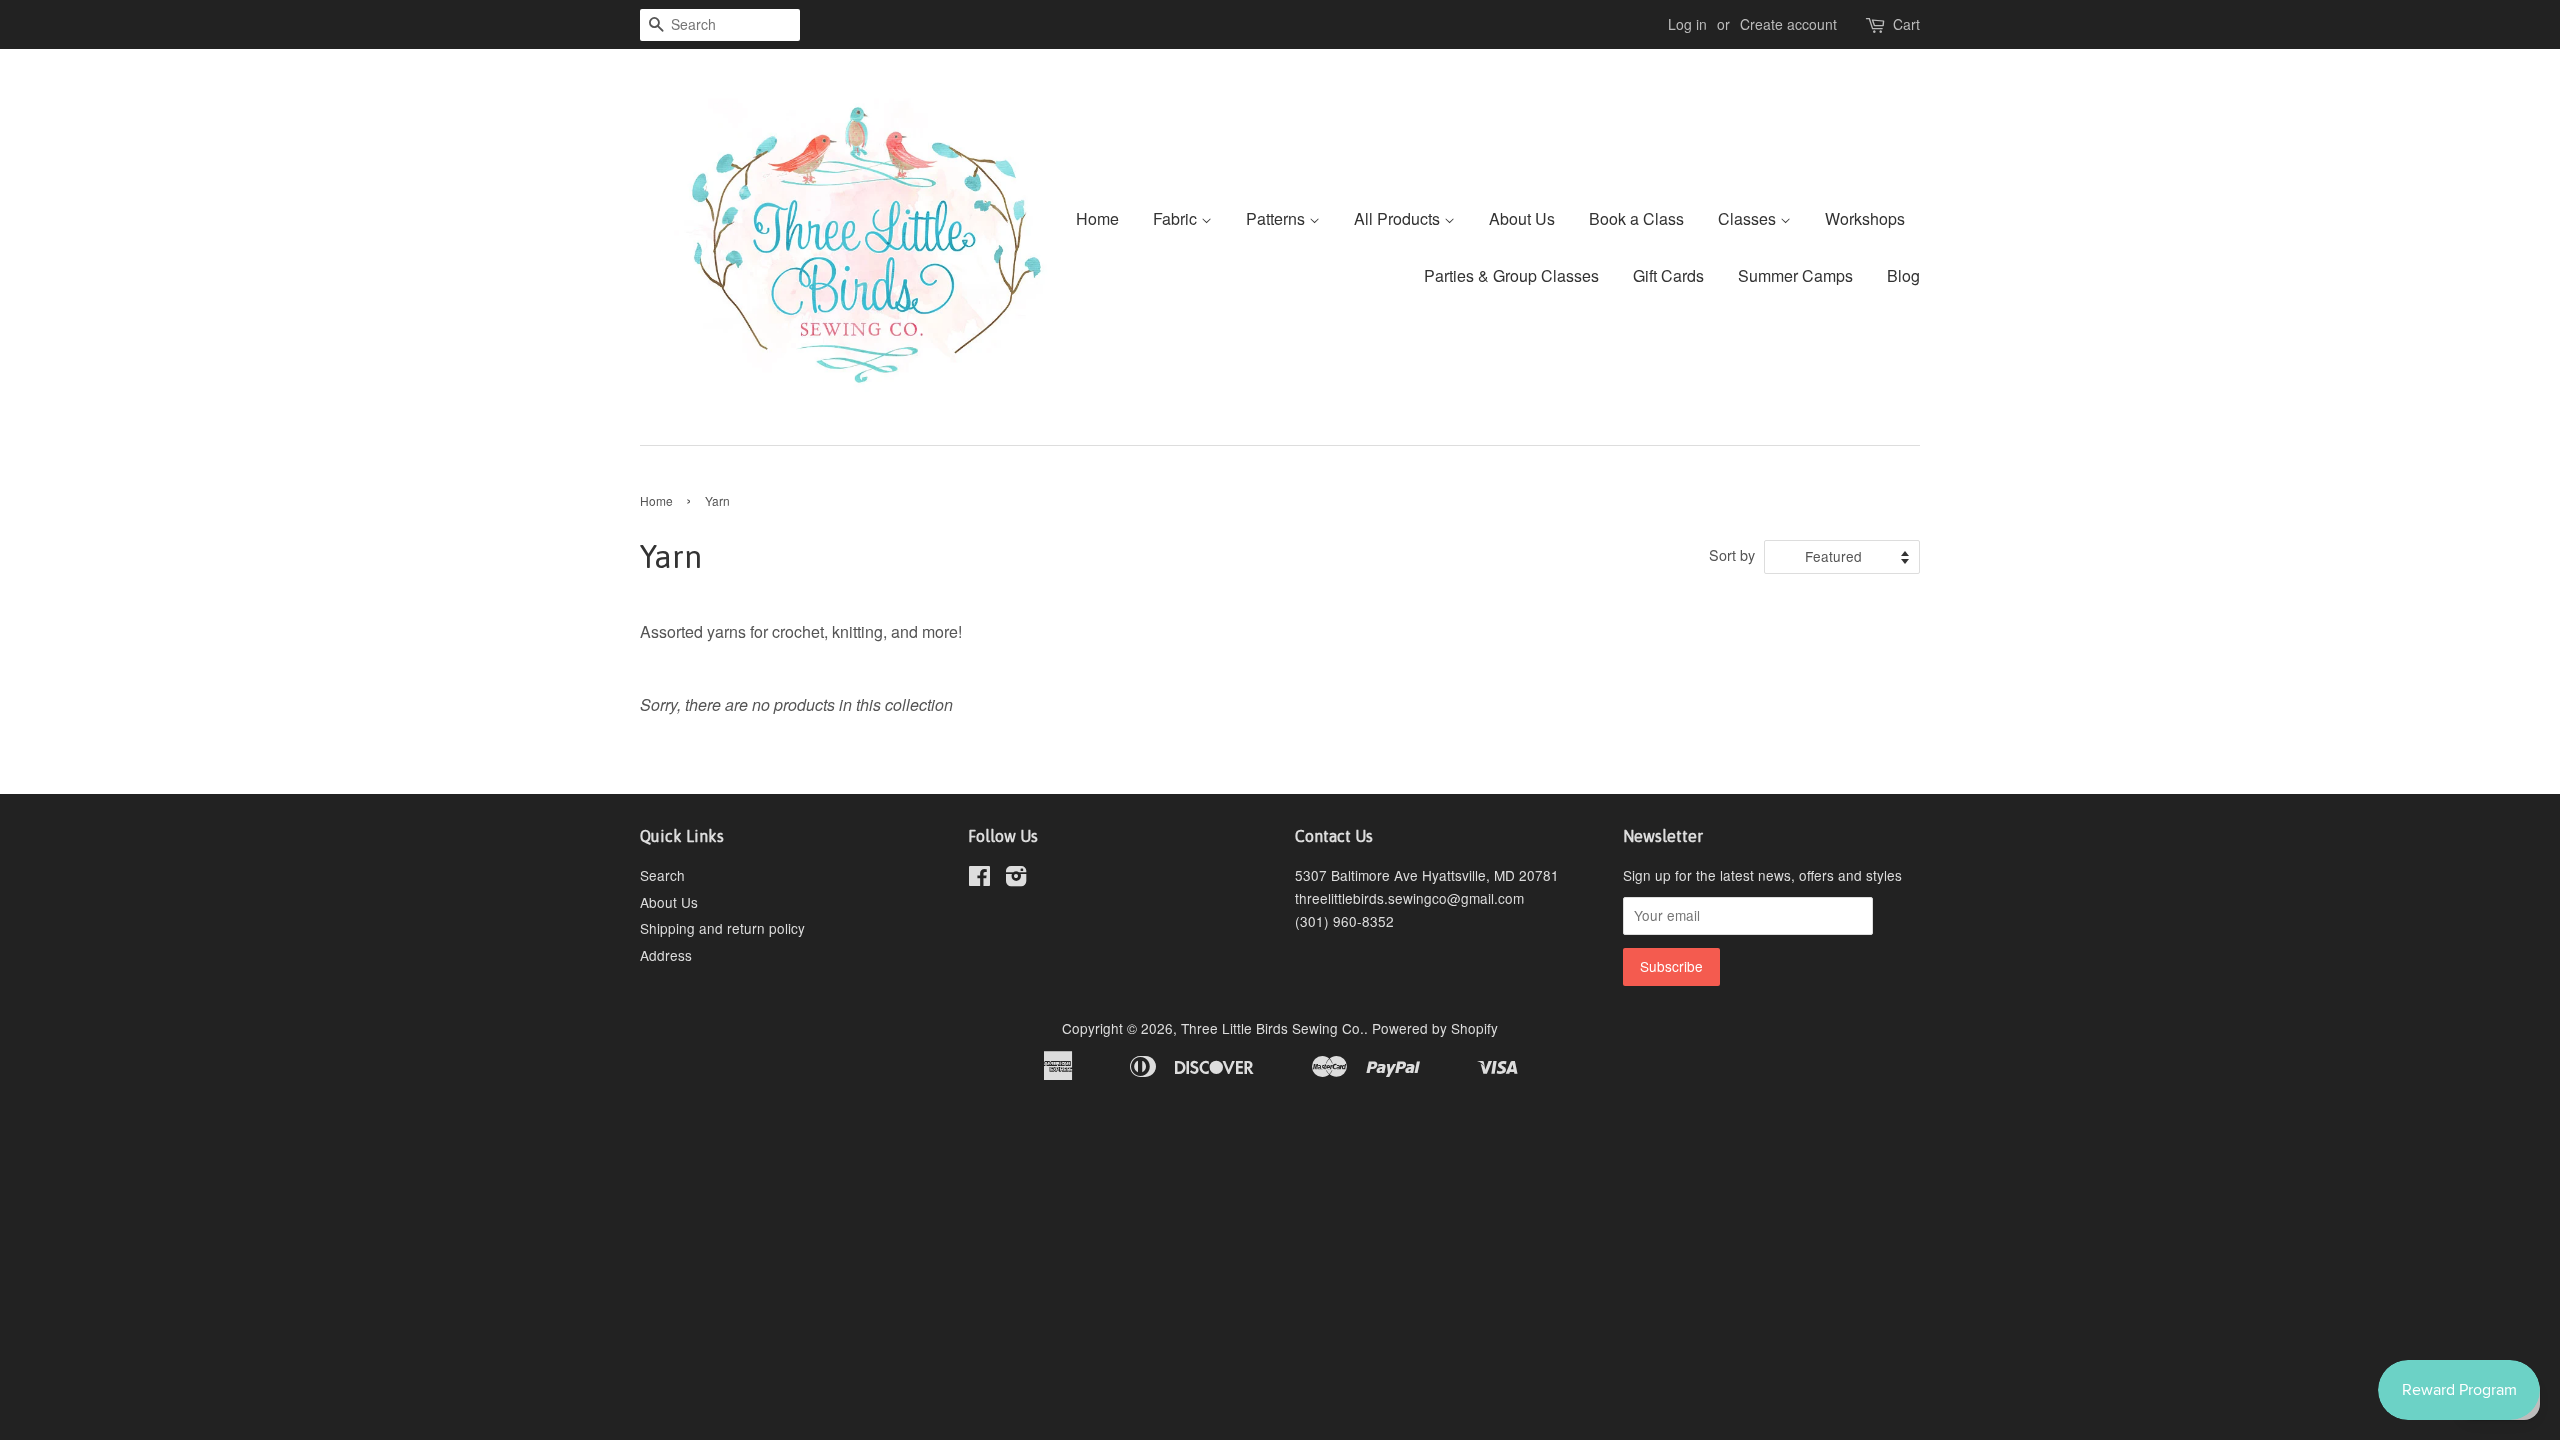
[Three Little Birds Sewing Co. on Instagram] (1016, 879)
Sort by (1732, 554)
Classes (1749, 218)
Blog (1903, 275)
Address (666, 955)
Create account (1788, 24)
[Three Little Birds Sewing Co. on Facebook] (979, 879)
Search (662, 875)
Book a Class (1636, 218)
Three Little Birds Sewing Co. (1272, 1028)
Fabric (1177, 218)
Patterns (1277, 218)
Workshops (1865, 218)
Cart (1906, 24)
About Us (1522, 218)
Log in (1687, 24)
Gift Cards (1668, 275)
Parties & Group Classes (1511, 275)
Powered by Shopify (1435, 1028)
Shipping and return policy (722, 928)
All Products (1399, 218)
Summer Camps (1795, 275)
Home (1097, 218)
